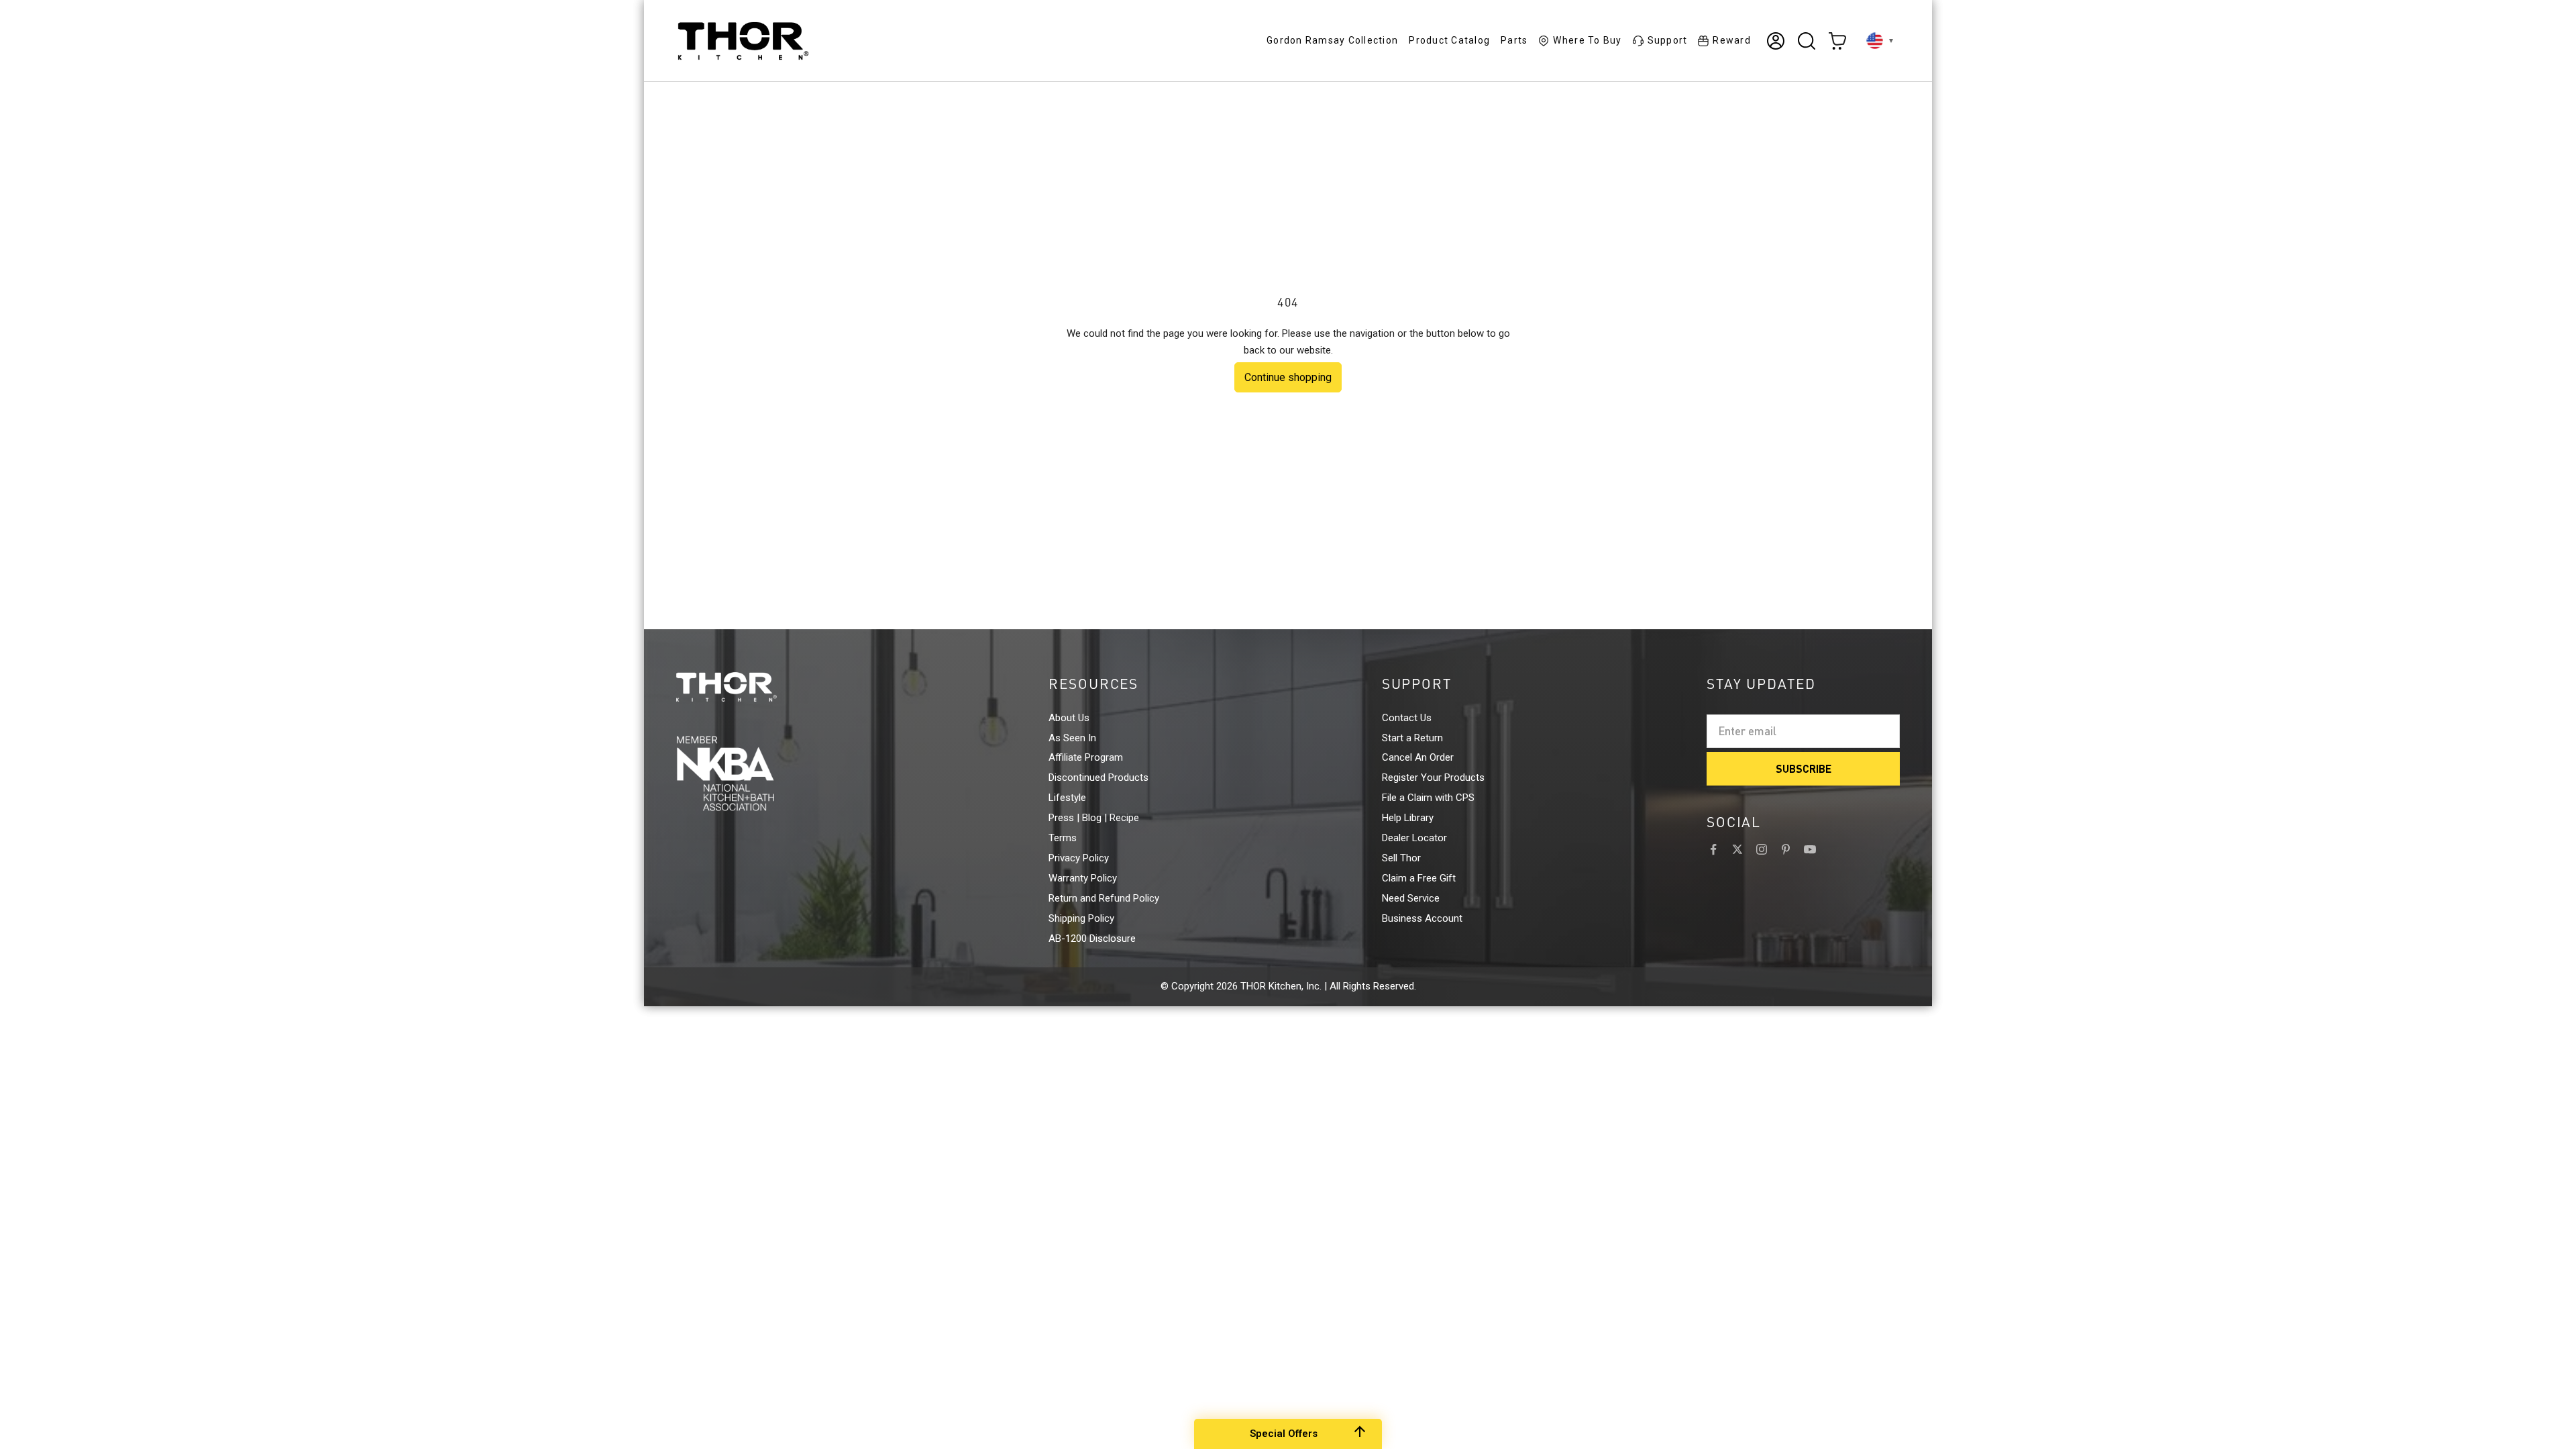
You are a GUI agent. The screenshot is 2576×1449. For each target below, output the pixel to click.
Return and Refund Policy (1104, 898)
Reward (1732, 40)
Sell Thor (1401, 858)
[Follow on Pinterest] (1786, 849)
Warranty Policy (1083, 878)
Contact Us (1407, 718)
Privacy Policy (1079, 858)
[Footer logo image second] (751, 773)
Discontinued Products (1098, 777)
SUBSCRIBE (1804, 768)
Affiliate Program (1086, 757)
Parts (1514, 40)
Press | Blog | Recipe (1094, 818)
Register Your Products (1433, 777)
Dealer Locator (1414, 838)
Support (1668, 40)
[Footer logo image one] (751, 687)
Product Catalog (1449, 40)
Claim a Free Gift (1419, 878)
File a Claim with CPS (1428, 798)
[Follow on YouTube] (1810, 849)
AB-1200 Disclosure (1092, 938)
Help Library (1408, 818)
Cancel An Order (1418, 757)
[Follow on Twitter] (1737, 849)
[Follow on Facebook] (1713, 849)
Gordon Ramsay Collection (1332, 40)
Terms (1063, 838)
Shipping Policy (1081, 918)
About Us (1069, 718)
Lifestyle (1067, 798)
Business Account (1422, 918)
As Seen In (1072, 738)
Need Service (1411, 898)
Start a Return (1412, 738)
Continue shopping (1288, 377)
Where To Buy (1587, 40)
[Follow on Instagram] (1762, 849)
